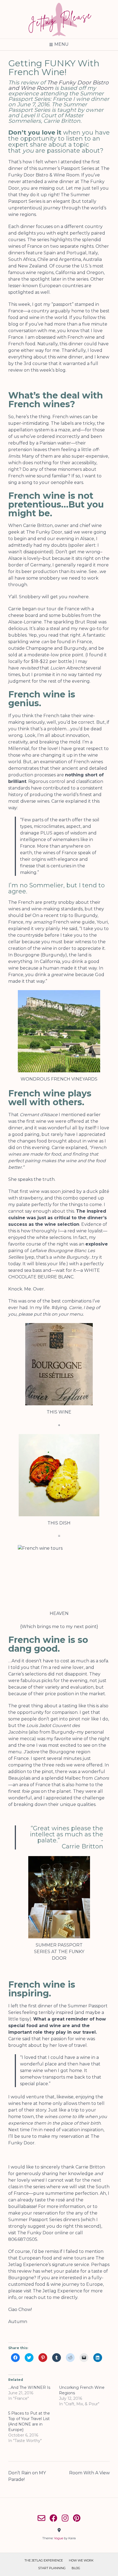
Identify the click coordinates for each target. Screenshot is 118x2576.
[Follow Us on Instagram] (65, 2518)
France (21, 1758)
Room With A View (89, 2473)
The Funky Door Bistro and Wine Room (58, 85)
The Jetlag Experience (57, 2291)
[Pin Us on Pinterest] (77, 2518)
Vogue (59, 2538)
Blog (76, 2568)
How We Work (81, 2560)
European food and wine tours (52, 2258)
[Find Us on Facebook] (54, 2518)
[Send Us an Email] (41, 2518)
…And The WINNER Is (29, 2387)
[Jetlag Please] (59, 19)
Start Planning (52, 2568)
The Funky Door (35, 2233)
